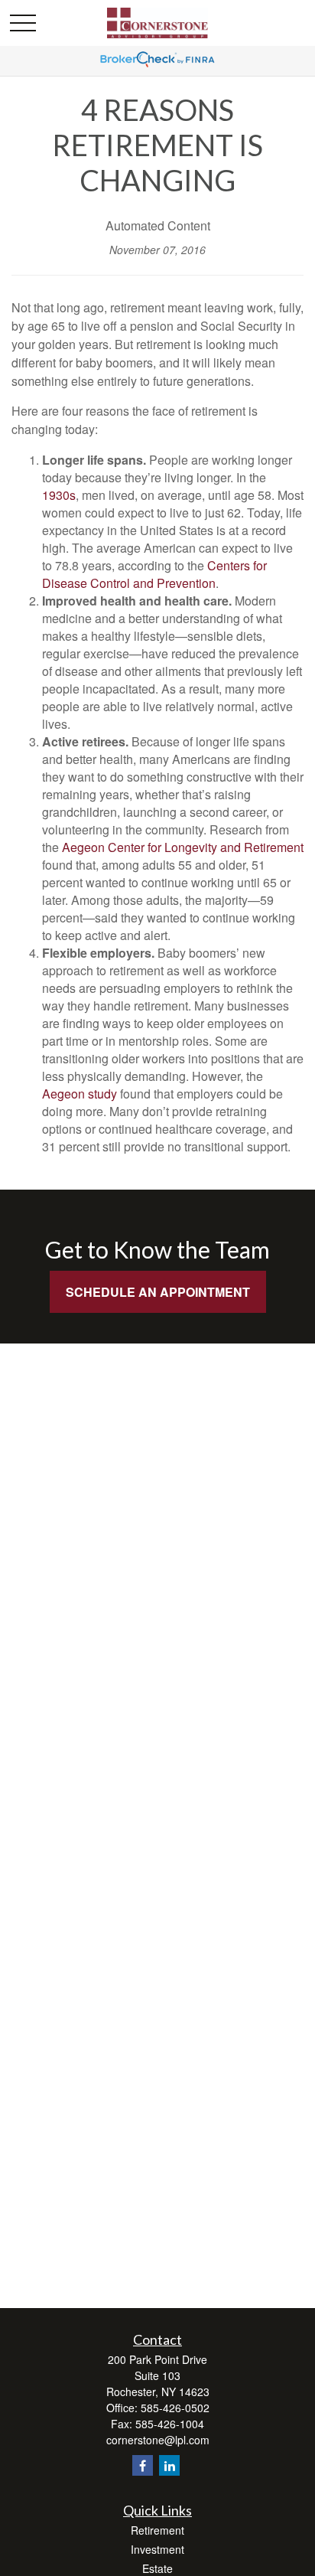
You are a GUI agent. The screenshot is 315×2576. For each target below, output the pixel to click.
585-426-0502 (175, 2408)
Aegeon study (80, 1094)
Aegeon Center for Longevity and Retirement (183, 847)
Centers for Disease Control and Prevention (154, 574)
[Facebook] (143, 2465)
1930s (59, 495)
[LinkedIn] (169, 2465)
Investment (157, 2549)
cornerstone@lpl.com (158, 2440)
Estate (157, 2568)
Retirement (157, 2530)
